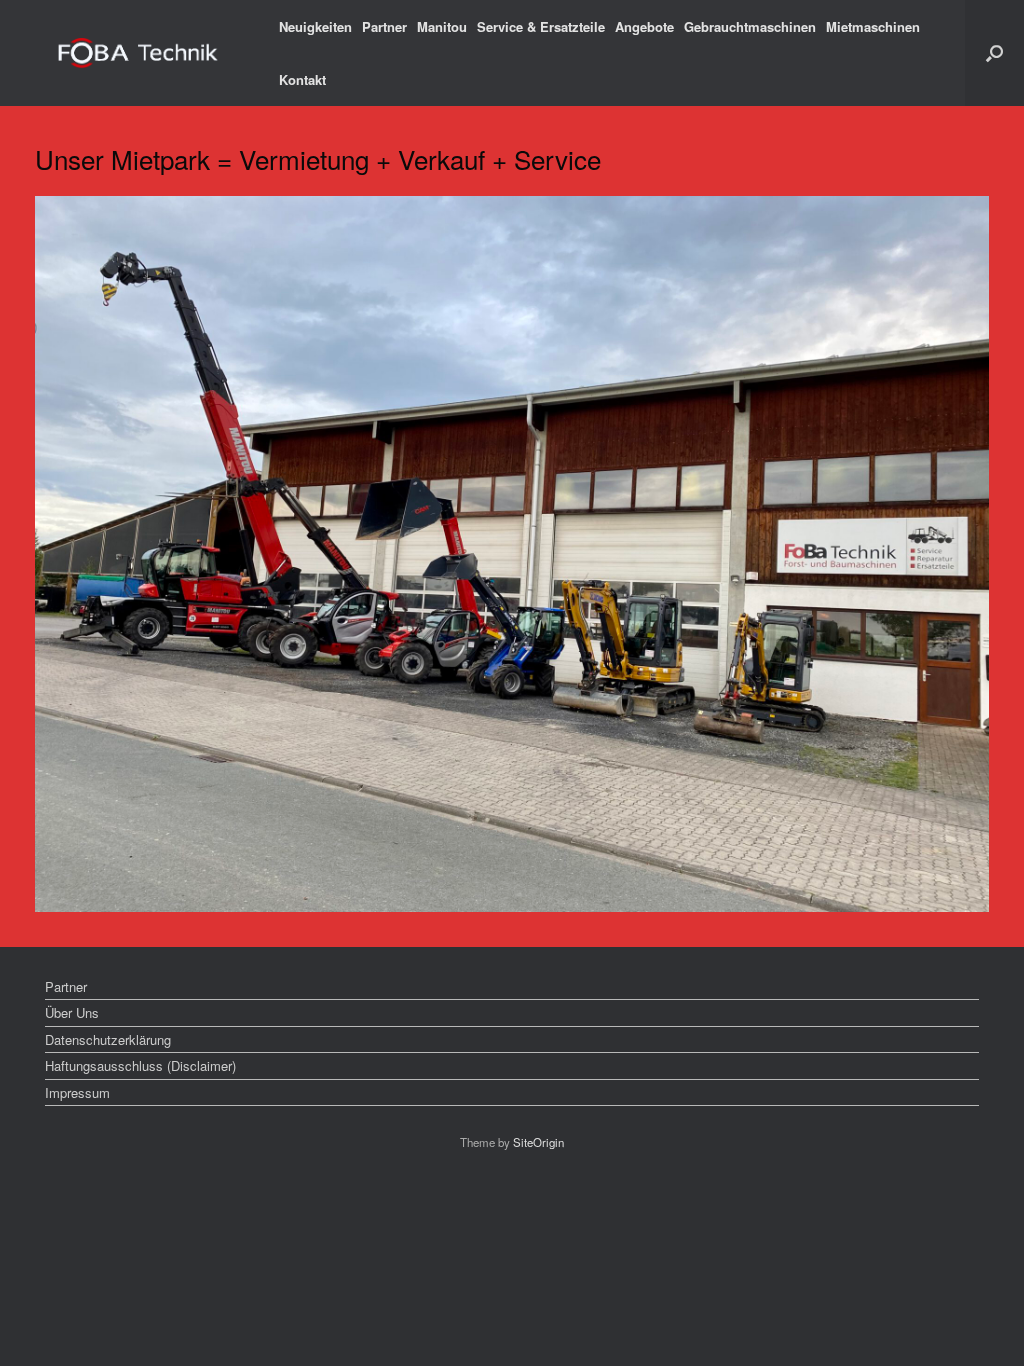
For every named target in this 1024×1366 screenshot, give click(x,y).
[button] (994, 53)
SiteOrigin (538, 1142)
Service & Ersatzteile (541, 26)
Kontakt (302, 79)
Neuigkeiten (315, 26)
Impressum (77, 1092)
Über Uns (72, 1012)
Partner (384, 26)
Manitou (442, 26)
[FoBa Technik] (139, 53)
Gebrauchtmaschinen (750, 26)
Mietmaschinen (873, 26)
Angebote (644, 26)
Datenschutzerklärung (108, 1039)
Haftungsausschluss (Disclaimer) (140, 1065)
